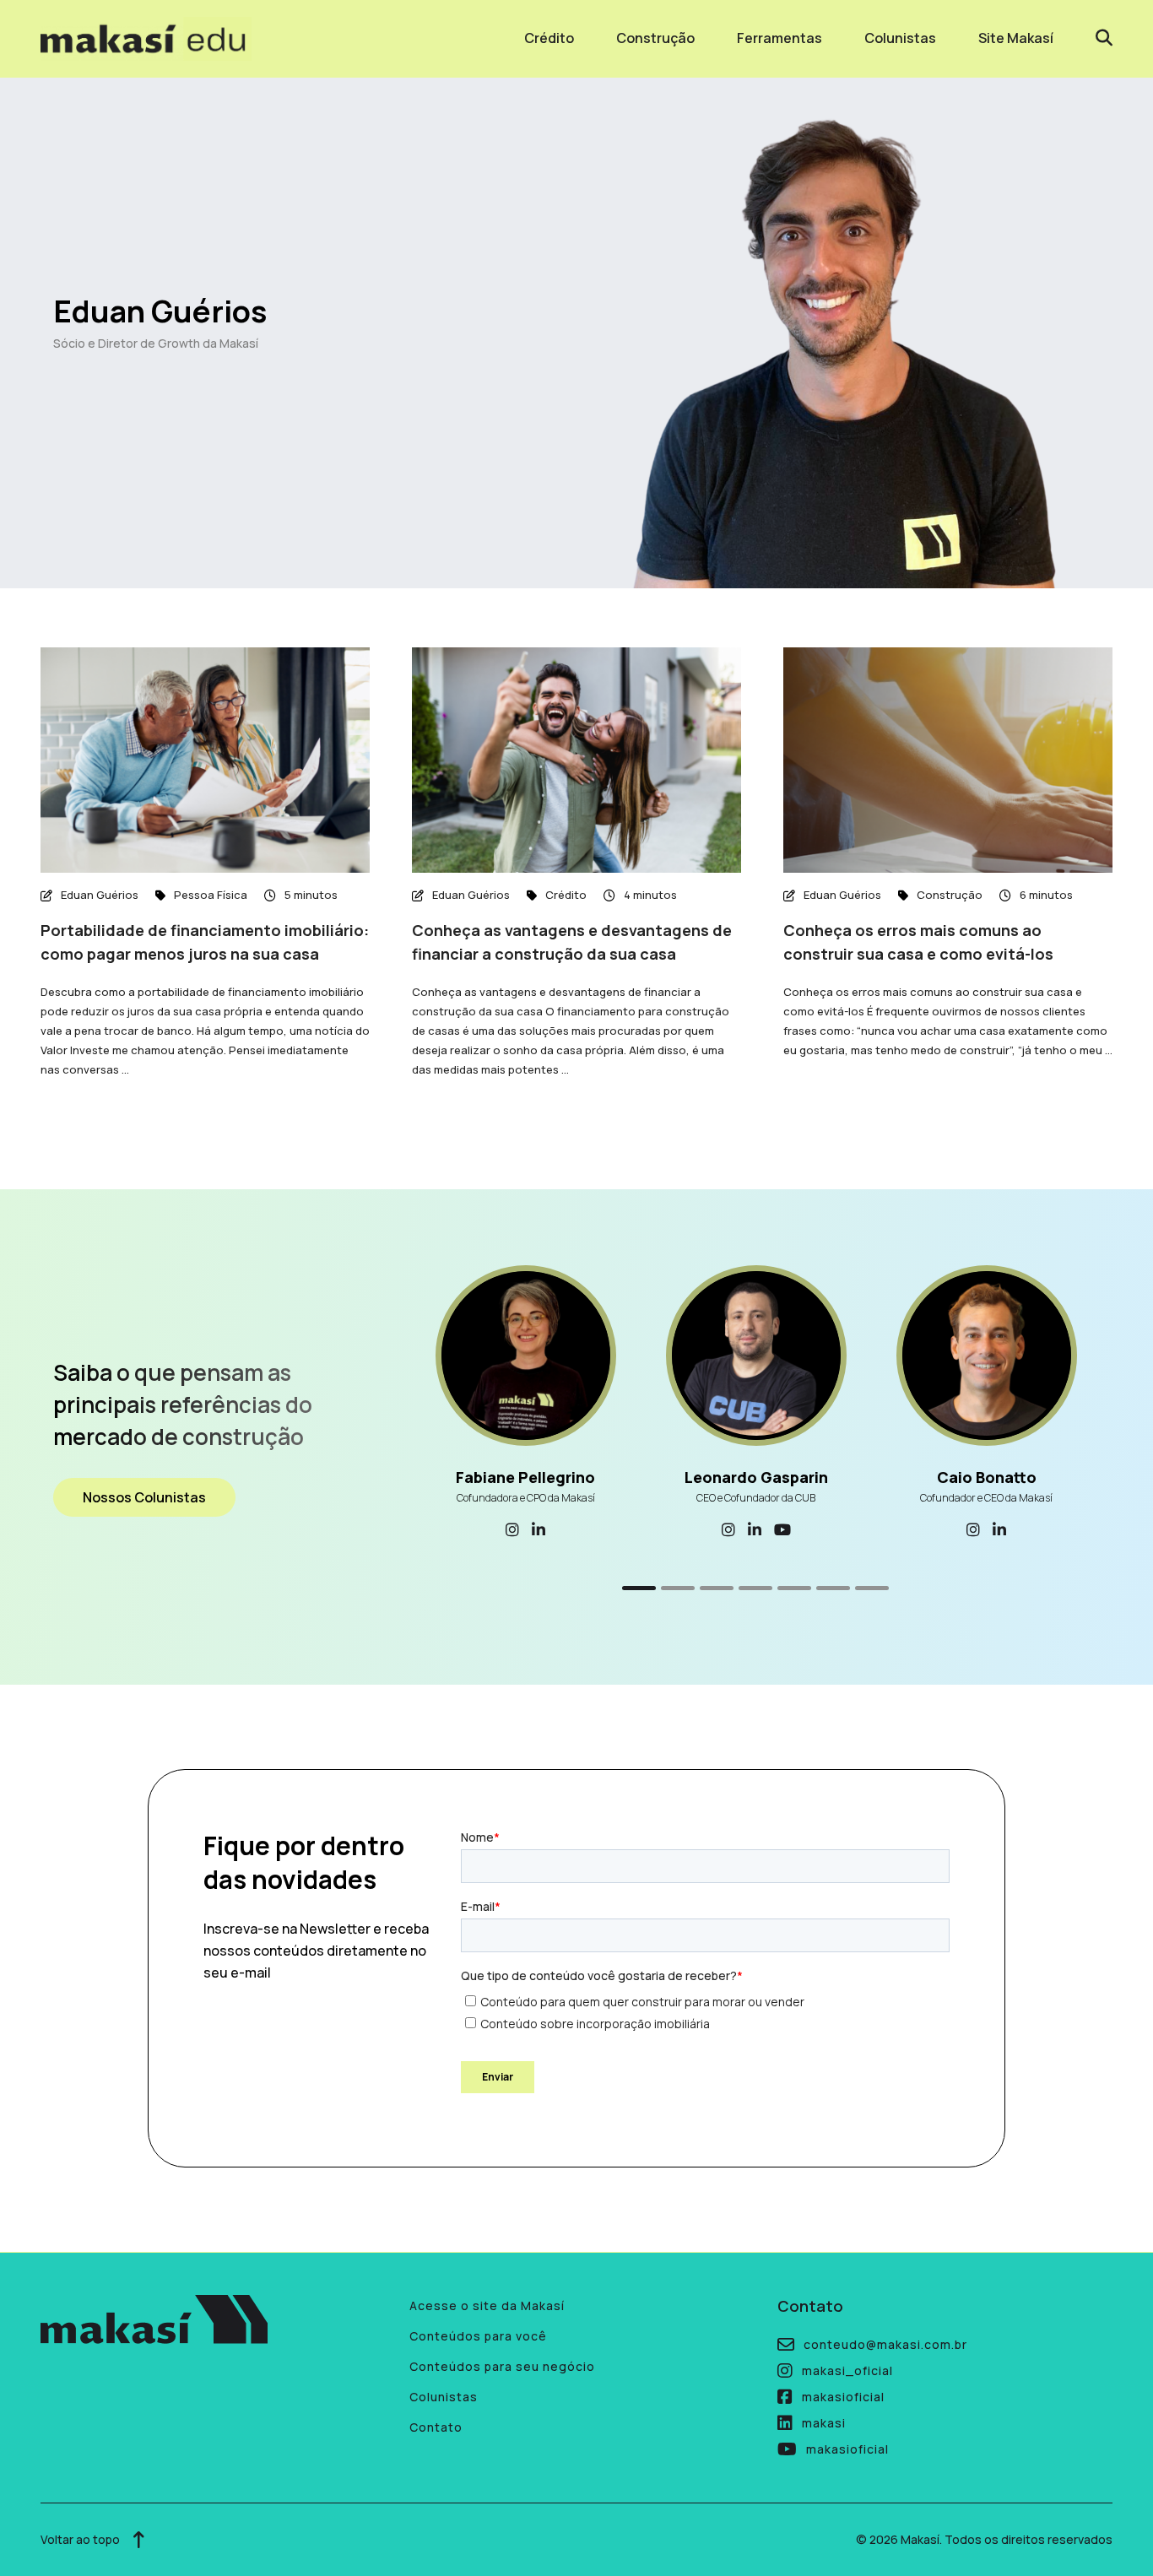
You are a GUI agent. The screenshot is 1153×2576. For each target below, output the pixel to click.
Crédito (549, 38)
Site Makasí (1016, 38)
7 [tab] (872, 1588)
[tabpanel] (525, 1404)
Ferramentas (779, 38)
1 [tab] (639, 1588)
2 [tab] (678, 1588)
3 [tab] (717, 1588)
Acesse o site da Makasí (487, 2305)
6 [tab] (833, 1588)
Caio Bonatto (987, 1477)
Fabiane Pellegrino (525, 1477)
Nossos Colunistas (144, 1497)
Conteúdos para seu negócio (502, 2366)
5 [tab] (794, 1588)
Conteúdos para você (478, 2336)
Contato (436, 2427)
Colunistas (900, 38)
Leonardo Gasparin (756, 1477)
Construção (655, 38)
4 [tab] (755, 1588)
